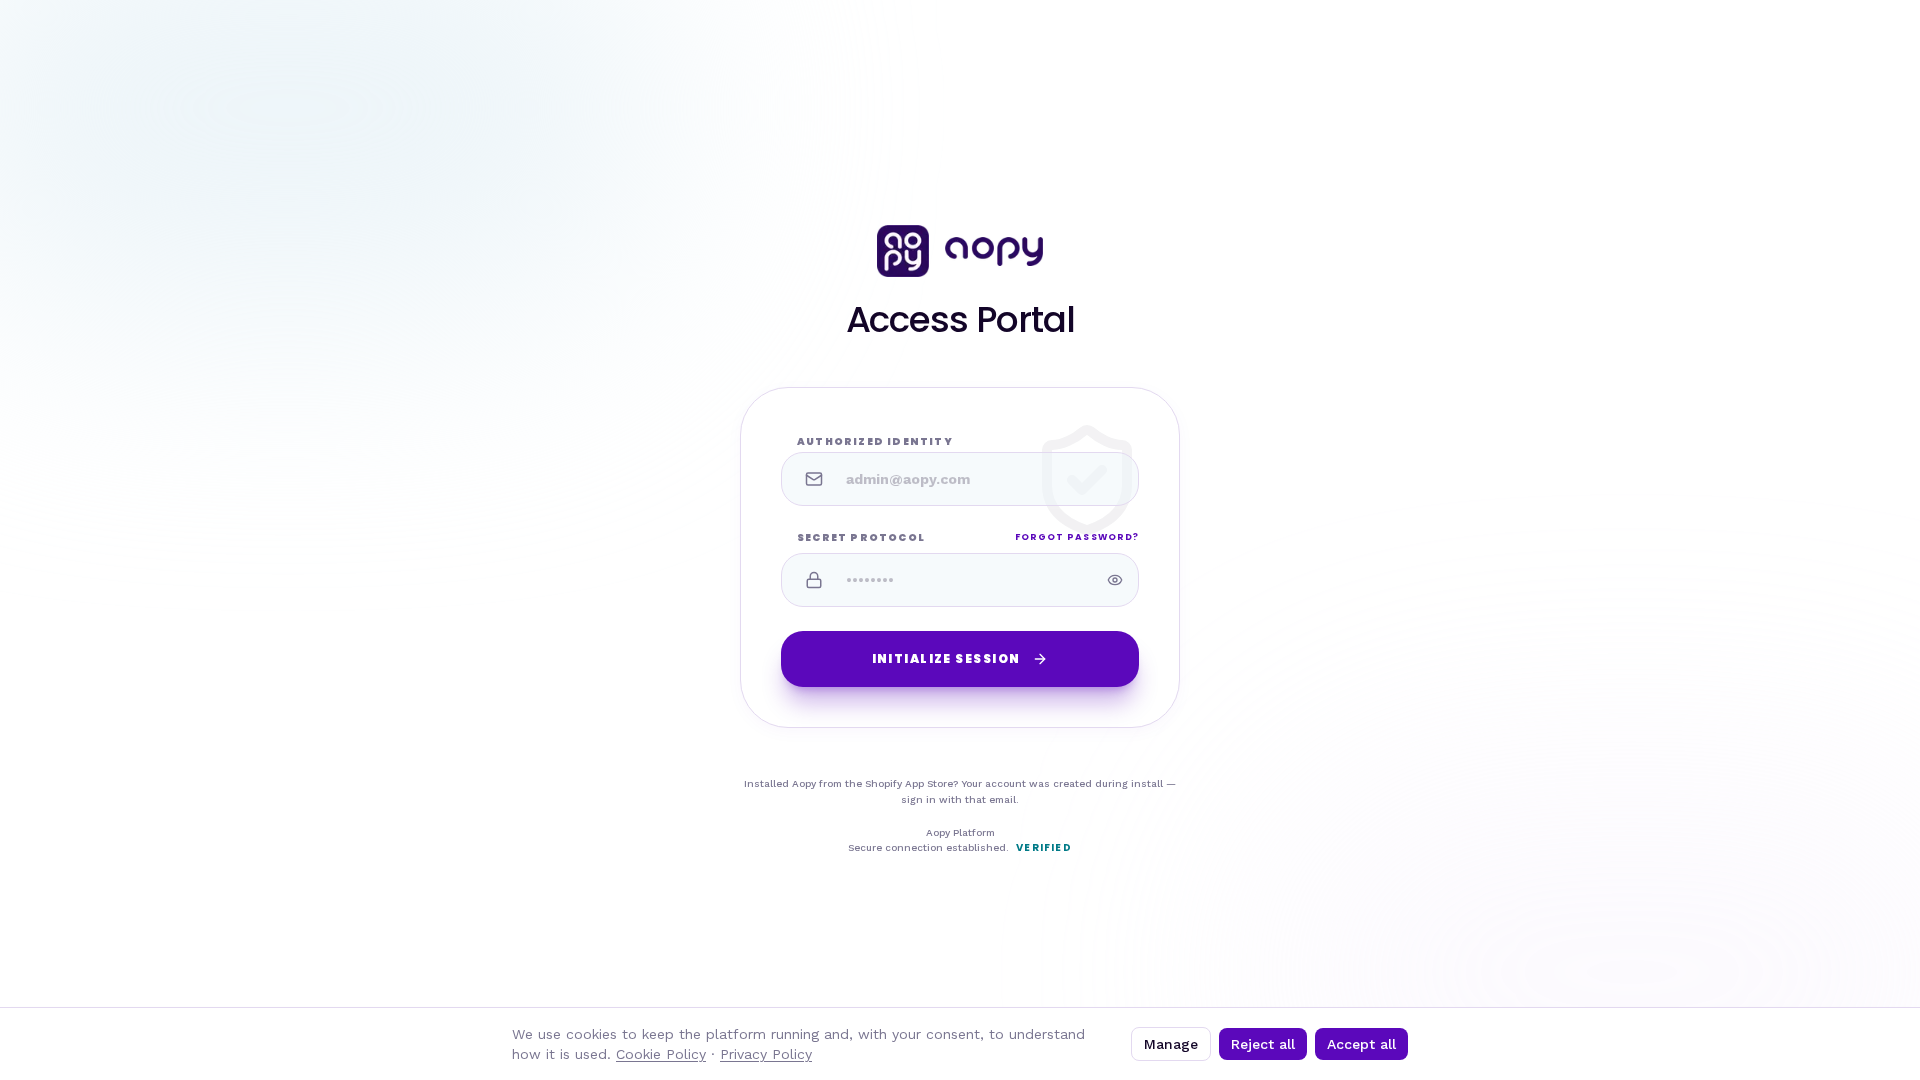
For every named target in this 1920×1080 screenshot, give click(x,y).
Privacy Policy (766, 1054)
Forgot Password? (1077, 537)
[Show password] (1115, 580)
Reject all (1263, 1044)
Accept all (1361, 1044)
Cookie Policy (661, 1054)
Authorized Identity (875, 441)
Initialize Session (946, 658)
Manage (1171, 1044)
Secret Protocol (861, 537)
